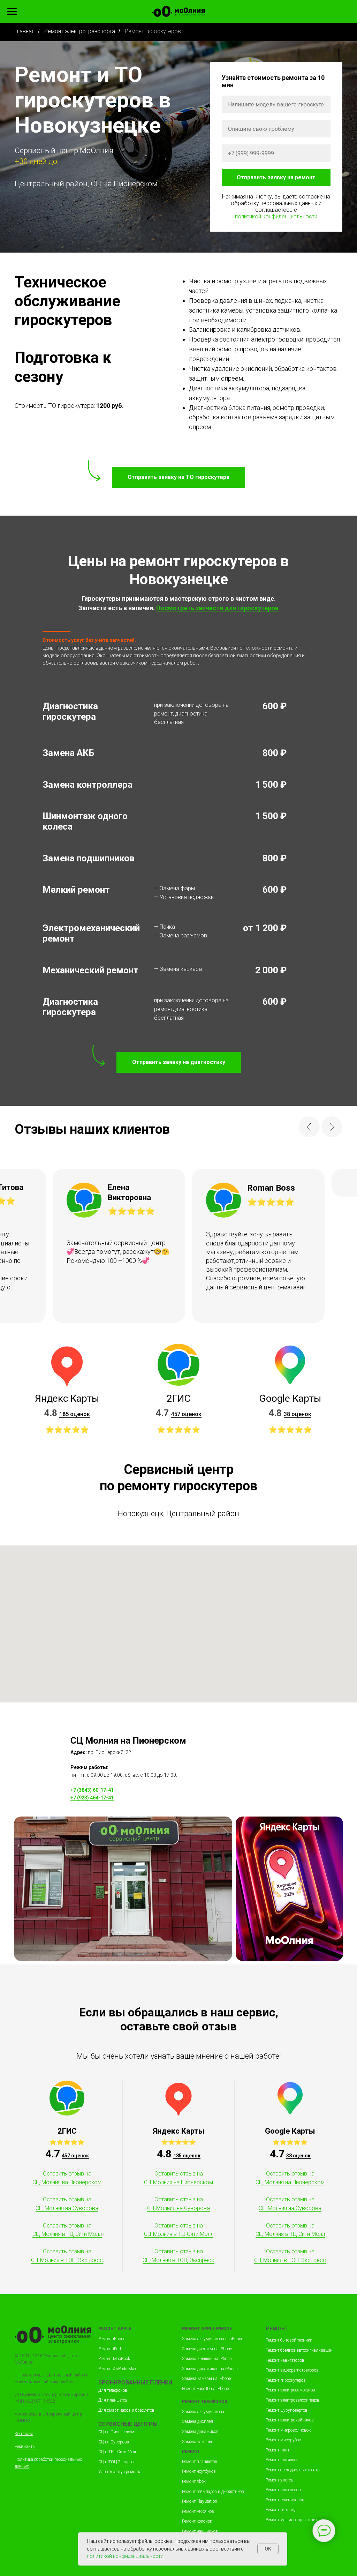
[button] (179, 1062)
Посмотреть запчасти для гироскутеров (217, 608)
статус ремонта (127, 2472)
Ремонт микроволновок (288, 2430)
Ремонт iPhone (112, 2339)
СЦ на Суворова (114, 2442)
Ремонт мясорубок (283, 2440)
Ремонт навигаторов (285, 2360)
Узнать (106, 2472)
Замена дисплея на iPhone (207, 2349)
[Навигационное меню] (12, 12)
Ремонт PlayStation (200, 2501)
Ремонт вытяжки (282, 2460)
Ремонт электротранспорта (80, 31)
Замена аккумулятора (203, 2412)
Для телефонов (113, 2390)
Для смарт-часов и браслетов (126, 2410)
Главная (25, 31)
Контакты (24, 2434)
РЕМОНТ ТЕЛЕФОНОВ (205, 2402)
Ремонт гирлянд (281, 2510)
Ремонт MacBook (114, 2359)
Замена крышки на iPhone (207, 2359)
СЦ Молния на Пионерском (67, 2182)
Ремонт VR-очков (198, 2511)
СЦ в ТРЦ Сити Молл (118, 2452)
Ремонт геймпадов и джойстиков (213, 2492)
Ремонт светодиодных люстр (293, 2470)
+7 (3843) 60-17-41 (92, 1790)
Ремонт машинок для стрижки (294, 2520)
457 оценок (186, 1414)
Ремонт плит (278, 2450)
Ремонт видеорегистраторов (292, 2370)
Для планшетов (113, 2400)
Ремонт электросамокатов (290, 2390)
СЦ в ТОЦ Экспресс (117, 2462)
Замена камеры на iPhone (206, 2379)
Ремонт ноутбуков (199, 2471)
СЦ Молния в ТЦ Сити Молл (67, 2234)
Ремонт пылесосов (283, 2490)
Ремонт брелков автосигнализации (299, 2350)
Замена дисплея (198, 2421)
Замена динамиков (200, 2432)
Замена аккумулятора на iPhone (212, 2339)
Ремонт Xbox (194, 2481)
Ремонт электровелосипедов (293, 2400)
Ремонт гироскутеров (286, 2380)
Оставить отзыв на (67, 2174)
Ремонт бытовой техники (289, 2340)
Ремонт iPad (110, 2349)
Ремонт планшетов (200, 2462)
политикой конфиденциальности (276, 216)
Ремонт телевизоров (285, 2500)
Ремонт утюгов (280, 2480)
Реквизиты (25, 2447)
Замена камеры (197, 2442)
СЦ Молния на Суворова (67, 2208)
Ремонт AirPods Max (117, 2369)
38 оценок (298, 1414)
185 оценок (75, 1414)
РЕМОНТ (108, 2329)
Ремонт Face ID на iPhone (205, 2389)
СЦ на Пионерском (116, 2432)
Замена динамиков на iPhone (210, 2369)
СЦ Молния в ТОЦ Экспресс (67, 2260)
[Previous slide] (309, 1127)
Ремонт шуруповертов (287, 2410)
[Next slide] (332, 1127)
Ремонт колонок (197, 2521)
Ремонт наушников (200, 2531)
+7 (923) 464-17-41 (92, 1798)
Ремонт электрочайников (290, 2420)
